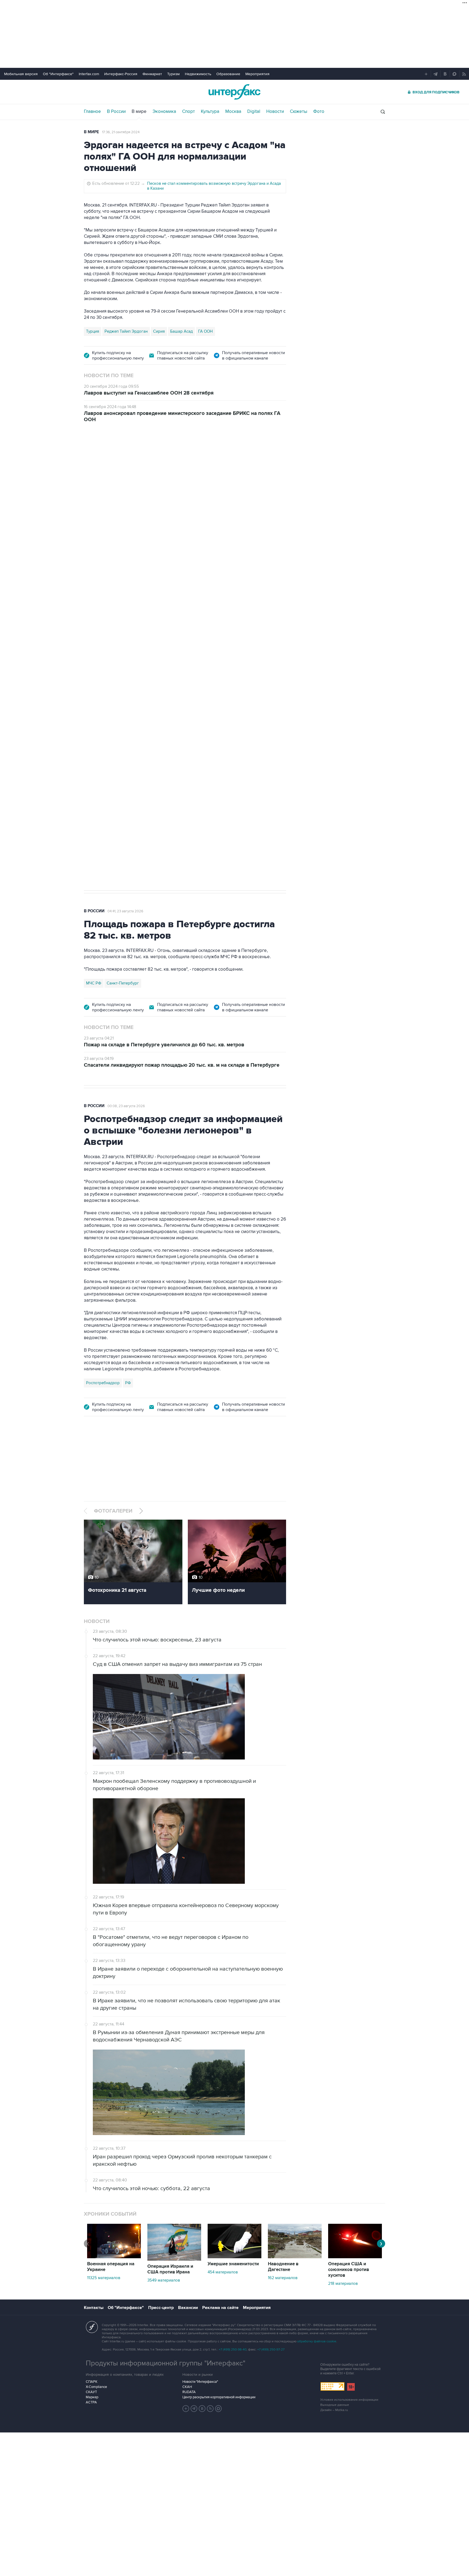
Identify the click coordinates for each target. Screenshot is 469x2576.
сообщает (190, 517)
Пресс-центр (161, 2308)
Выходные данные (335, 2405)
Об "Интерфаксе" (58, 74)
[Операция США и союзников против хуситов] (355, 2257)
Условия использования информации (349, 2400)
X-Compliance (96, 2387)
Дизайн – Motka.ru (334, 2410)
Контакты (94, 2308)
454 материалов (223, 2272)
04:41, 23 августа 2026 (125, 911)
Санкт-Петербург (123, 983)
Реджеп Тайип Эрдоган (126, 331)
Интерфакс (234, 92)
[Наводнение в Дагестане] (295, 2257)
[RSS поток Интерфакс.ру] (210, 2409)
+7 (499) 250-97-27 (271, 2350)
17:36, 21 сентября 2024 (121, 132)
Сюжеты (299, 112)
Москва (233, 112)
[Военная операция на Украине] (114, 2257)
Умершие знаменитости (233, 2264)
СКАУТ (91, 2392)
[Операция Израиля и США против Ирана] (174, 2259)
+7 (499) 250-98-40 (233, 2350)
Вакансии (188, 2308)
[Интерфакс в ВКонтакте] (202, 2409)
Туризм (173, 74)
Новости (275, 112)
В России (116, 112)
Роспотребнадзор (103, 1383)
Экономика (164, 112)
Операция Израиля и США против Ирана (170, 2269)
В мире (139, 112)
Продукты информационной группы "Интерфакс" (166, 2363)
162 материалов (283, 2278)
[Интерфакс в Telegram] (194, 2409)
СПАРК (92, 2382)
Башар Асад (181, 331)
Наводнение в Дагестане (283, 2267)
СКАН (187, 2387)
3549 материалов (164, 2280)
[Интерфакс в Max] (218, 2409)
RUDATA (189, 2392)
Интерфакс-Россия (121, 74)
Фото (319, 112)
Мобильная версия (21, 74)
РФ (128, 1383)
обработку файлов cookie (317, 2341)
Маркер (92, 2397)
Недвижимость (198, 74)
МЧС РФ (94, 983)
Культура (210, 112)
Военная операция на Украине (148, 460)
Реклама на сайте (220, 2308)
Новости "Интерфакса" (200, 2382)
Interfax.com (89, 74)
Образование (228, 74)
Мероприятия (257, 74)
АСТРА (91, 2402)
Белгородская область (107, 721)
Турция (93, 331)
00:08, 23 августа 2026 (126, 1106)
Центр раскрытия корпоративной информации (219, 2397)
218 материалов (343, 2283)
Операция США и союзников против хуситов (349, 2270)
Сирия (159, 331)
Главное (92, 112)
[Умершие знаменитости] (234, 2257)
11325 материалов (104, 2278)
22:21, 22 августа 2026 (203, 460)
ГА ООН (205, 331)
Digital (254, 112)
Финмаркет (152, 74)
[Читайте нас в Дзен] (186, 2409)
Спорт (188, 112)
